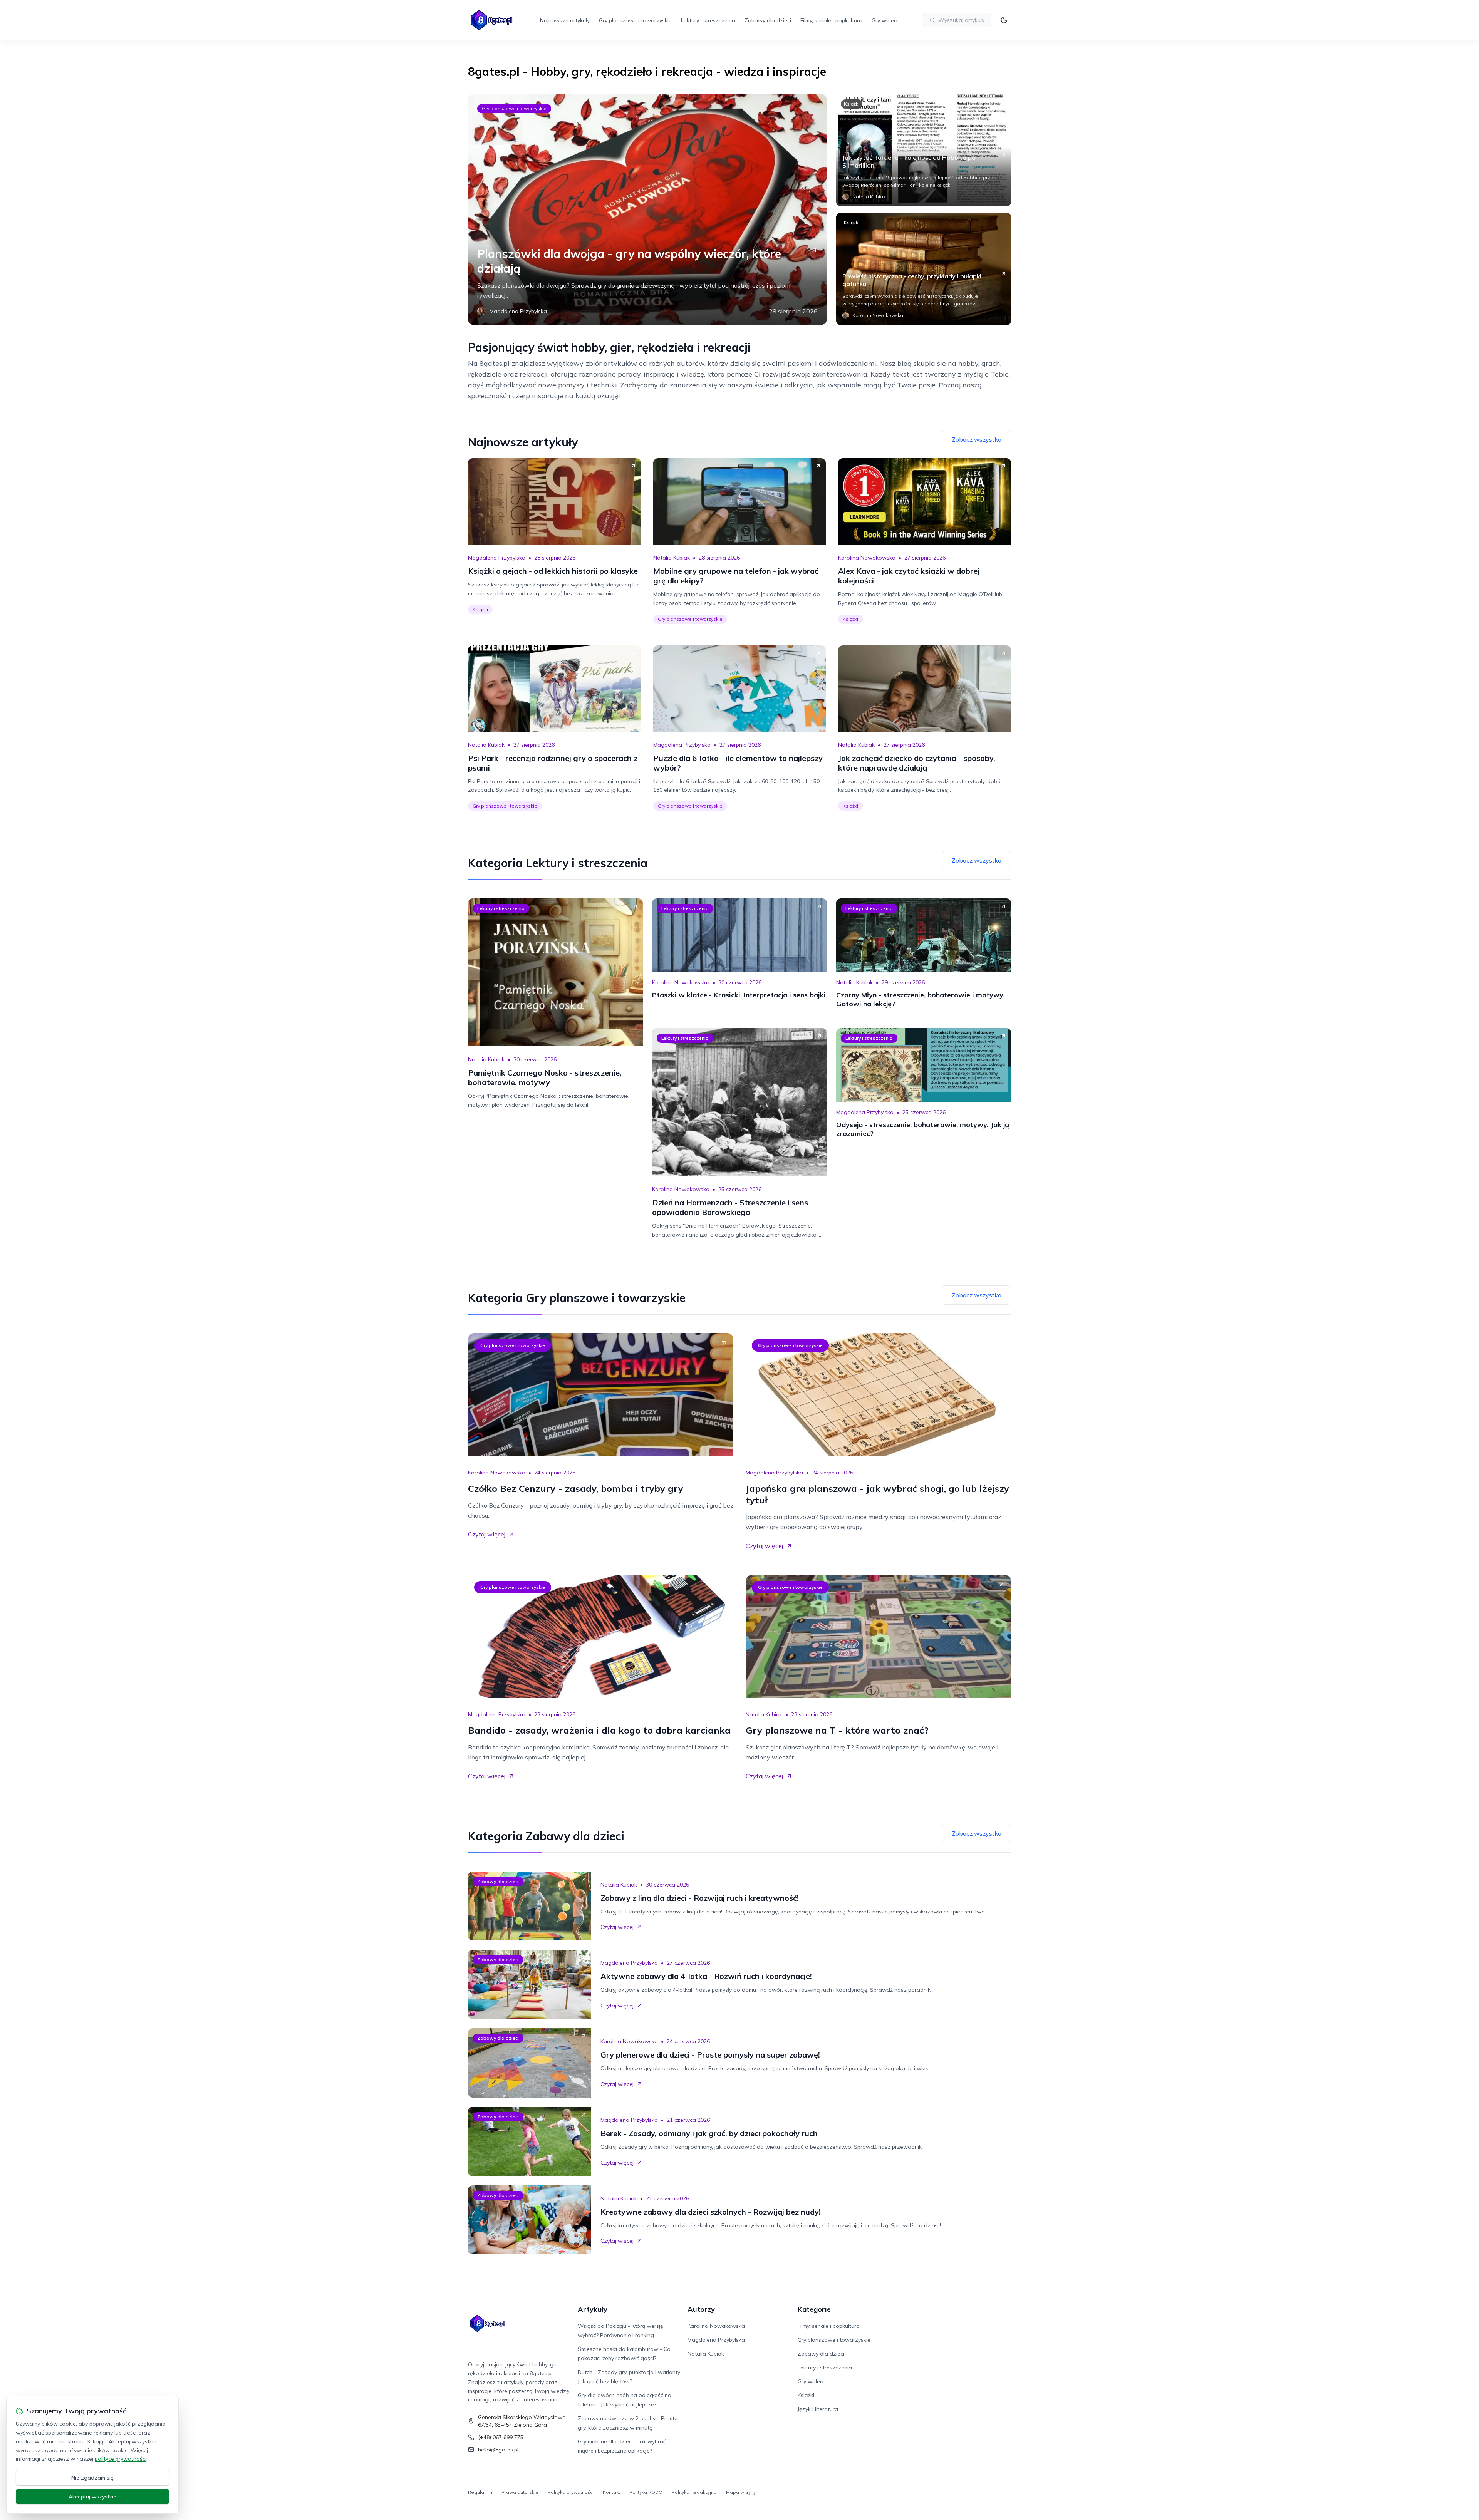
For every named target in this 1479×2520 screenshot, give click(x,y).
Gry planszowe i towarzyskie (635, 20)
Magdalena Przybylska (497, 558)
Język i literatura (818, 2409)
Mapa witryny (741, 2492)
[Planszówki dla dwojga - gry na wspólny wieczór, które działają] (647, 209)
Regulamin (480, 2492)
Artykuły (593, 2309)
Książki (852, 104)
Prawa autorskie (520, 2492)
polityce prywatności (121, 2459)
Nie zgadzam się (92, 2478)
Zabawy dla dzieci (768, 20)
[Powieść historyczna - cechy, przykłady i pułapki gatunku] (924, 269)
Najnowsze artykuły (565, 20)
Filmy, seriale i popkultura (831, 20)
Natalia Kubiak (672, 558)
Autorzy (701, 2309)
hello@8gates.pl (498, 2450)
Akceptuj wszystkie (92, 2497)
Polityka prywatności (571, 2492)
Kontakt (611, 2492)
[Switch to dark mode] (1004, 20)
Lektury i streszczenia (708, 20)
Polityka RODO (646, 2492)
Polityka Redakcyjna (694, 2492)
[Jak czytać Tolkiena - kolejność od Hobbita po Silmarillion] (924, 150)
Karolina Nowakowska (867, 558)
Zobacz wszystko (977, 439)
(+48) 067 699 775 (501, 2437)
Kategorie (814, 2309)
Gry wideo (885, 20)
